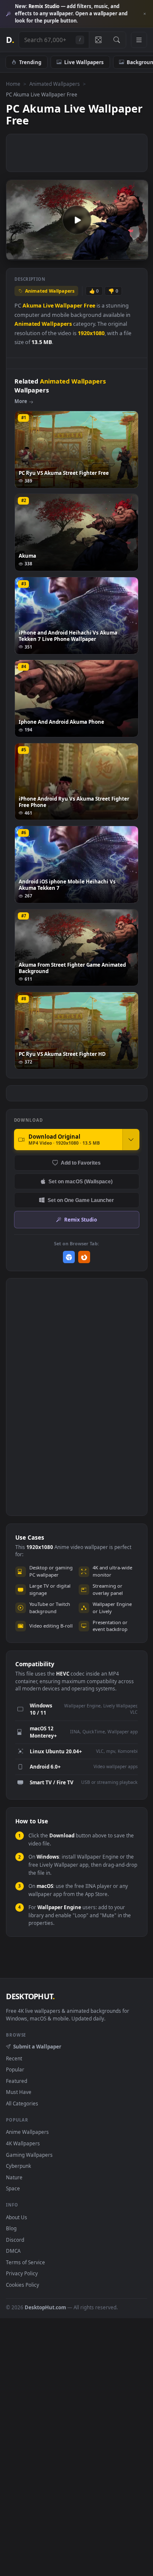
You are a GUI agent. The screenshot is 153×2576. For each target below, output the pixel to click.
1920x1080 (91, 333)
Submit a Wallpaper (37, 2046)
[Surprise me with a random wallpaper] (98, 40)
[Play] (17, 253)
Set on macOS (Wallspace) (81, 1181)
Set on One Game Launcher (81, 1200)
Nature (14, 2177)
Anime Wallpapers (27, 2132)
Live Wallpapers (84, 62)
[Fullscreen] (137, 253)
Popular (15, 2069)
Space (13, 2188)
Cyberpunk (18, 2166)
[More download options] (131, 1140)
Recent (14, 2058)
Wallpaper (69, 306)
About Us (17, 2217)
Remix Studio (81, 1219)
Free (89, 306)
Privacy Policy (22, 2273)
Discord (15, 2240)
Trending (30, 62)
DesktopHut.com (45, 2307)
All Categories (22, 2103)
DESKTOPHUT (30, 1996)
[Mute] (123, 253)
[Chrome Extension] (69, 1257)
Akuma (32, 306)
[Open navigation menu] (139, 40)
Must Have (19, 2092)
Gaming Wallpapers (29, 2155)
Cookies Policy (23, 2285)
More (21, 401)
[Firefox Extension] (84, 1257)
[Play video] (77, 220)
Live (48, 306)
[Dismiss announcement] (144, 14)
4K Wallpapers (23, 2143)
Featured (17, 2081)
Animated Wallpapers (55, 84)
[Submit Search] (117, 40)
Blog (11, 2228)
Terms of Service (25, 2262)
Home (13, 84)
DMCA (13, 2251)
